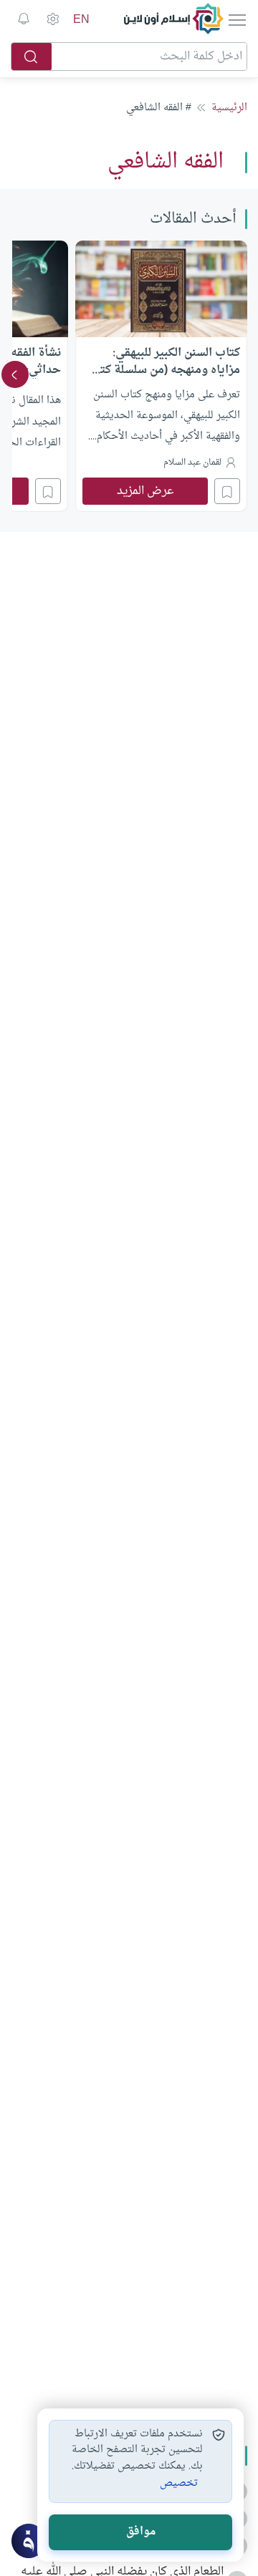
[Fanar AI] (29, 2541)
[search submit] (32, 57)
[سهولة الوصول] (52, 19)
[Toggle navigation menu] (236, 19)
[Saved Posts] (24, 19)
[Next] (15, 374)
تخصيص (179, 2484)
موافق (141, 2532)
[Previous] (243, 374)
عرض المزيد (145, 491)
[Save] (227, 491)
